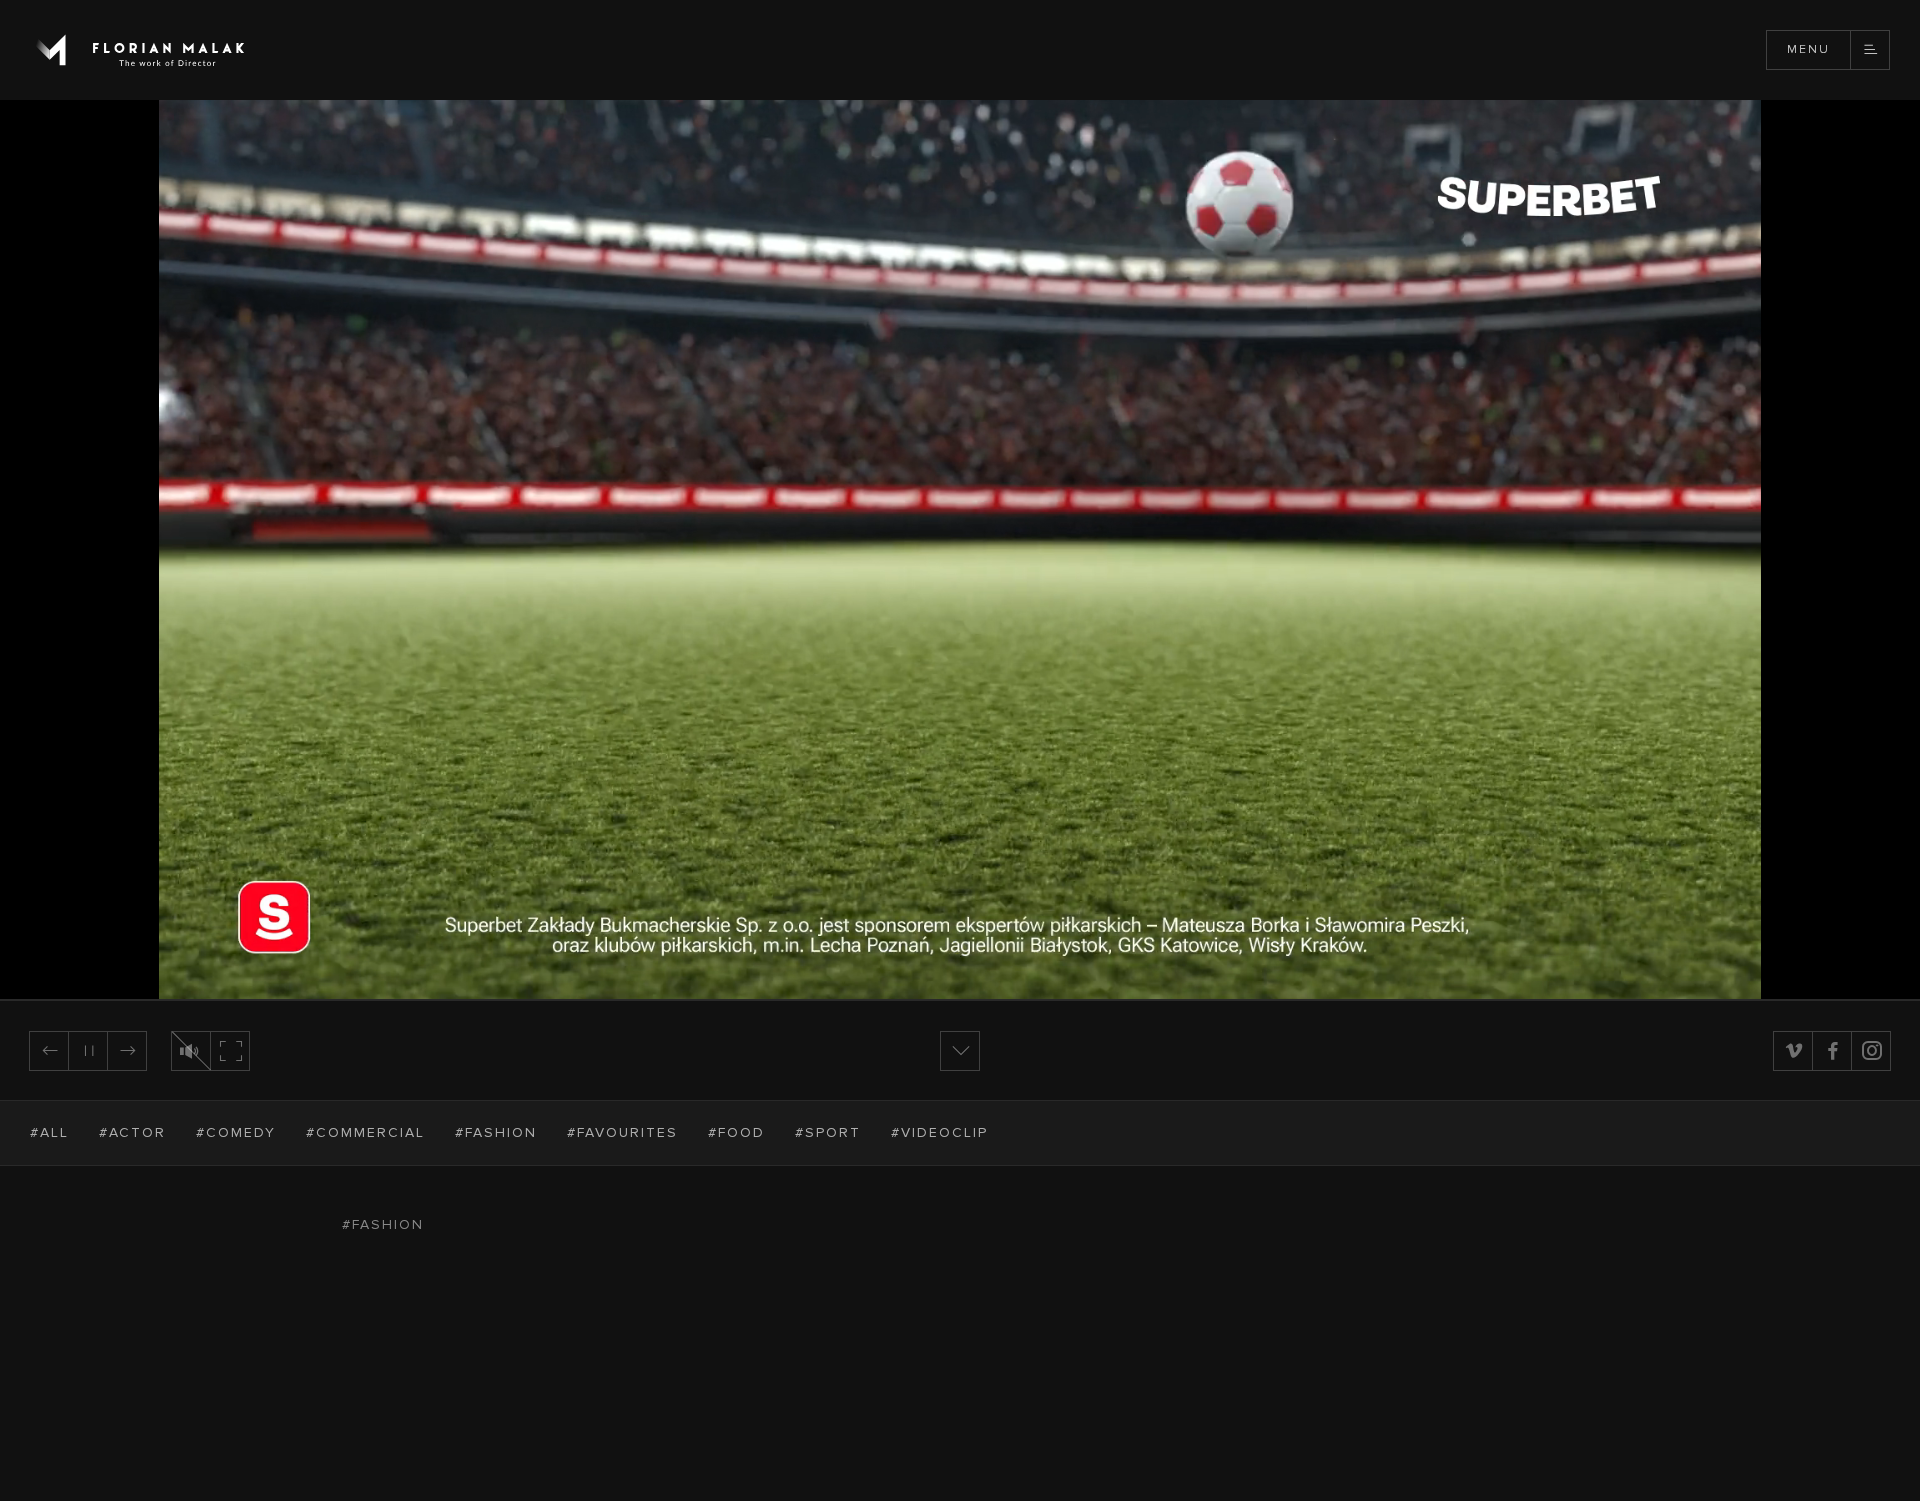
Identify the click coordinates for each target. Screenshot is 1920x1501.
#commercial (365, 1133)
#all (49, 1133)
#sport (828, 1133)
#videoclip (939, 1133)
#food (736, 1133)
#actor (132, 1133)
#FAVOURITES (622, 1133)
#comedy (236, 1133)
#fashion (496, 1133)
